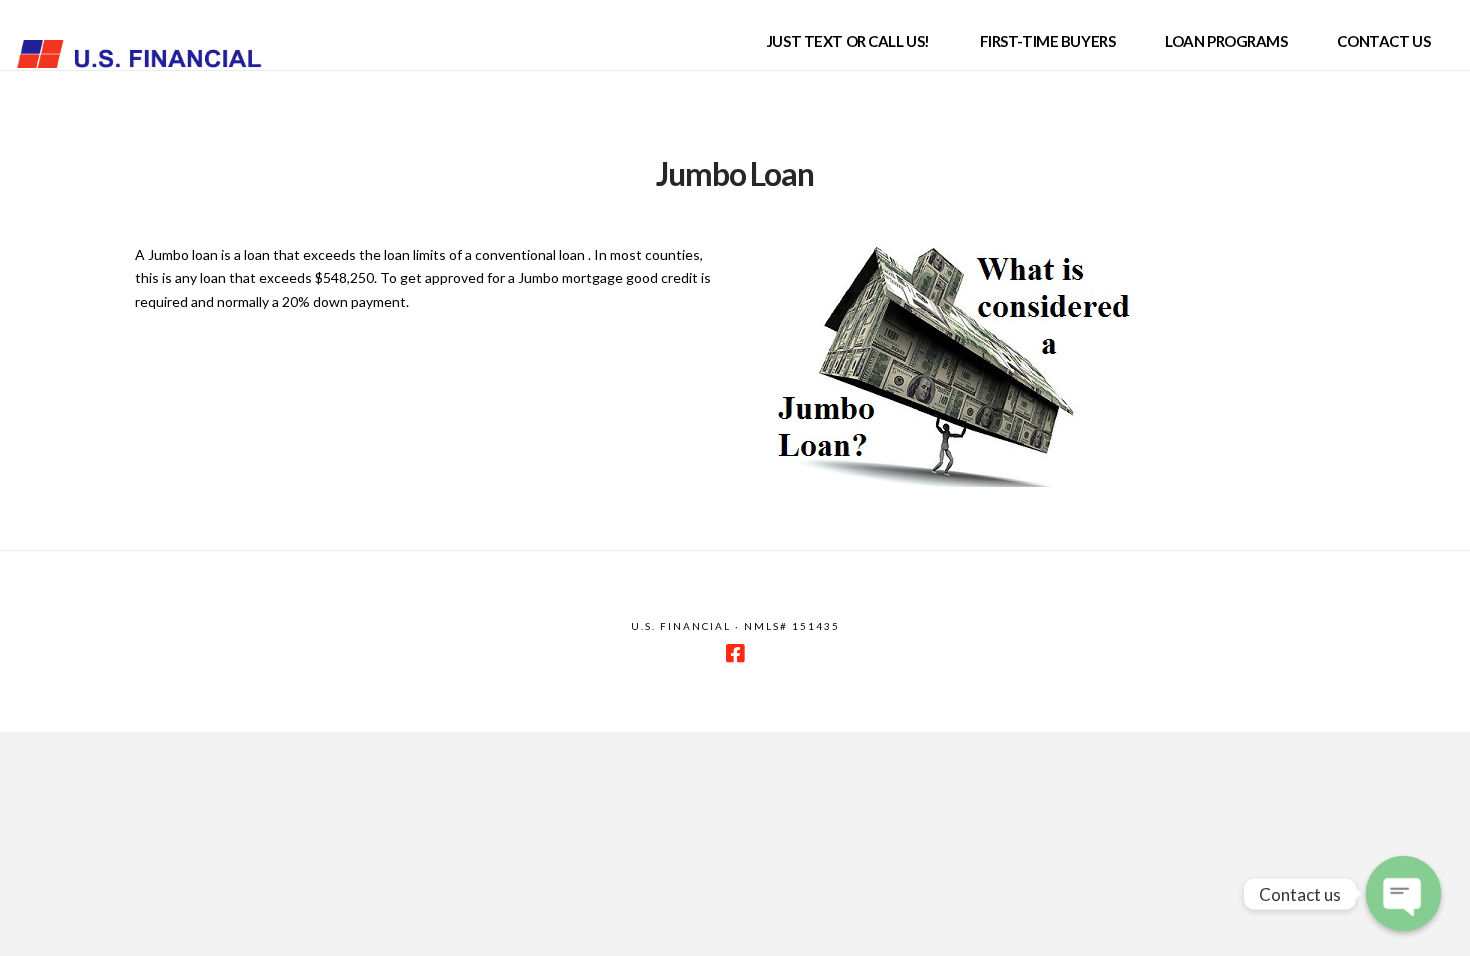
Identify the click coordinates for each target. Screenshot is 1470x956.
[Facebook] (735, 653)
